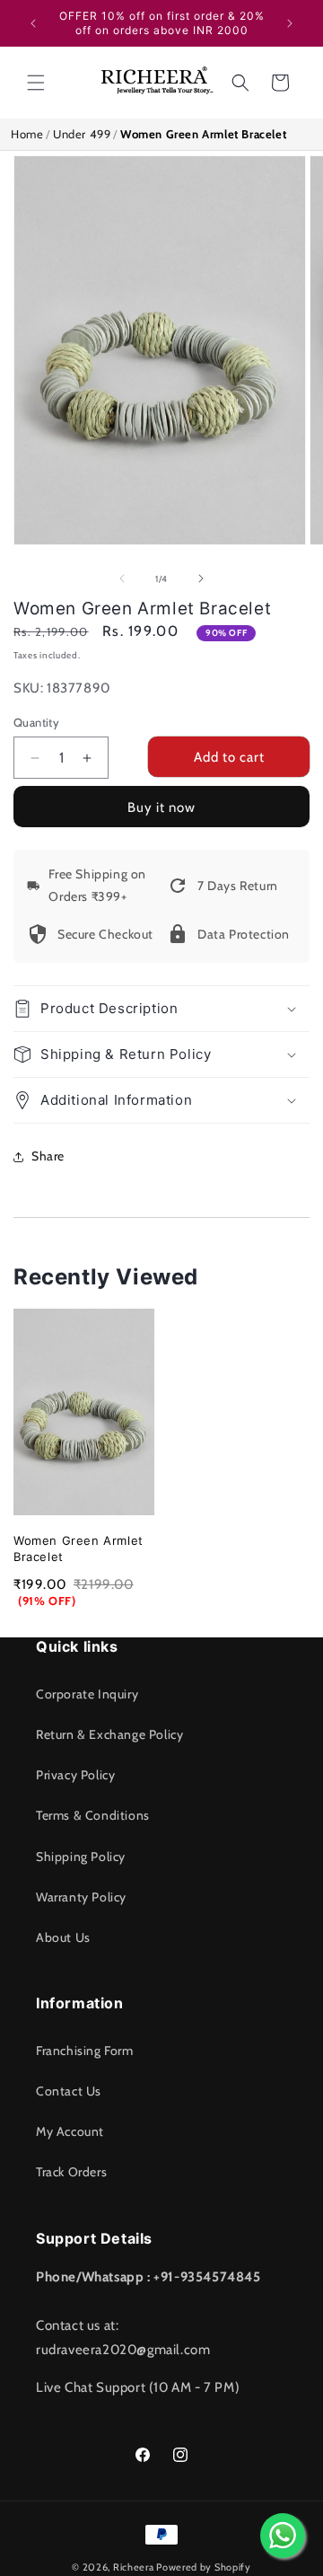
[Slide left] (122, 578)
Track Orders (71, 2172)
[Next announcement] (290, 23)
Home (27, 134)
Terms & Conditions (93, 1815)
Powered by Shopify (204, 2567)
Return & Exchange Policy (109, 1734)
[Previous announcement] (33, 23)
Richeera (134, 2567)
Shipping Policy (81, 1857)
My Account (70, 2131)
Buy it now (161, 807)
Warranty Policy (81, 1897)
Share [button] (48, 1156)
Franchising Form (85, 2051)
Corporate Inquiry (87, 1694)
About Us (63, 1937)
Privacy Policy (75, 1775)
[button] (36, 83)
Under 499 (82, 134)
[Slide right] (201, 578)
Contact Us (69, 2091)
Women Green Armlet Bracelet (79, 1548)
